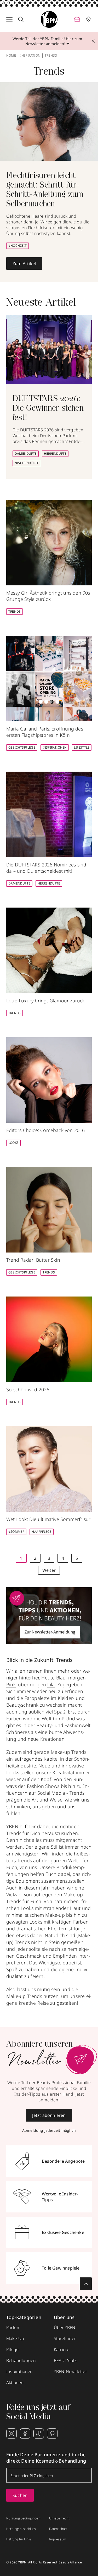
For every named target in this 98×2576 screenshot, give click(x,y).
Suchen (20, 2495)
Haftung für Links (19, 2539)
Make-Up (15, 2338)
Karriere (62, 2349)
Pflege (12, 2349)
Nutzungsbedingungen (23, 2518)
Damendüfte (26, 454)
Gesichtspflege (22, 747)
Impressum (58, 2539)
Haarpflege (42, 1532)
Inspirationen (55, 747)
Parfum (13, 2327)
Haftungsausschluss (21, 2529)
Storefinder (65, 2338)
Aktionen (15, 2382)
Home (11, 56)
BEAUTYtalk (65, 2360)
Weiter (49, 1570)
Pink (11, 1684)
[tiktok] (39, 2434)
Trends (15, 611)
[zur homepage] (49, 19)
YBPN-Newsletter (70, 2371)
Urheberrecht (59, 2518)
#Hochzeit (18, 246)
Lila (51, 1684)
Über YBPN (65, 2327)
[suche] (21, 19)
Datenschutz (58, 2529)
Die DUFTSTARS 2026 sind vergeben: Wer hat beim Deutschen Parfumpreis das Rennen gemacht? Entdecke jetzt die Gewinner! (49, 438)
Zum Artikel (24, 263)
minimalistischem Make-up (36, 1915)
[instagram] (11, 2434)
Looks (13, 1143)
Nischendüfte (27, 463)
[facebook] (25, 2434)
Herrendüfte (55, 454)
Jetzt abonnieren (49, 2115)
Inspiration (30, 56)
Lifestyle (82, 747)
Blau (61, 1678)
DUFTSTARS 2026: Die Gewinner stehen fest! (48, 409)
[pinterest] (52, 2434)
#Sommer (16, 1532)
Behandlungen (21, 2360)
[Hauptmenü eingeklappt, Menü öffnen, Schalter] (9, 19)
